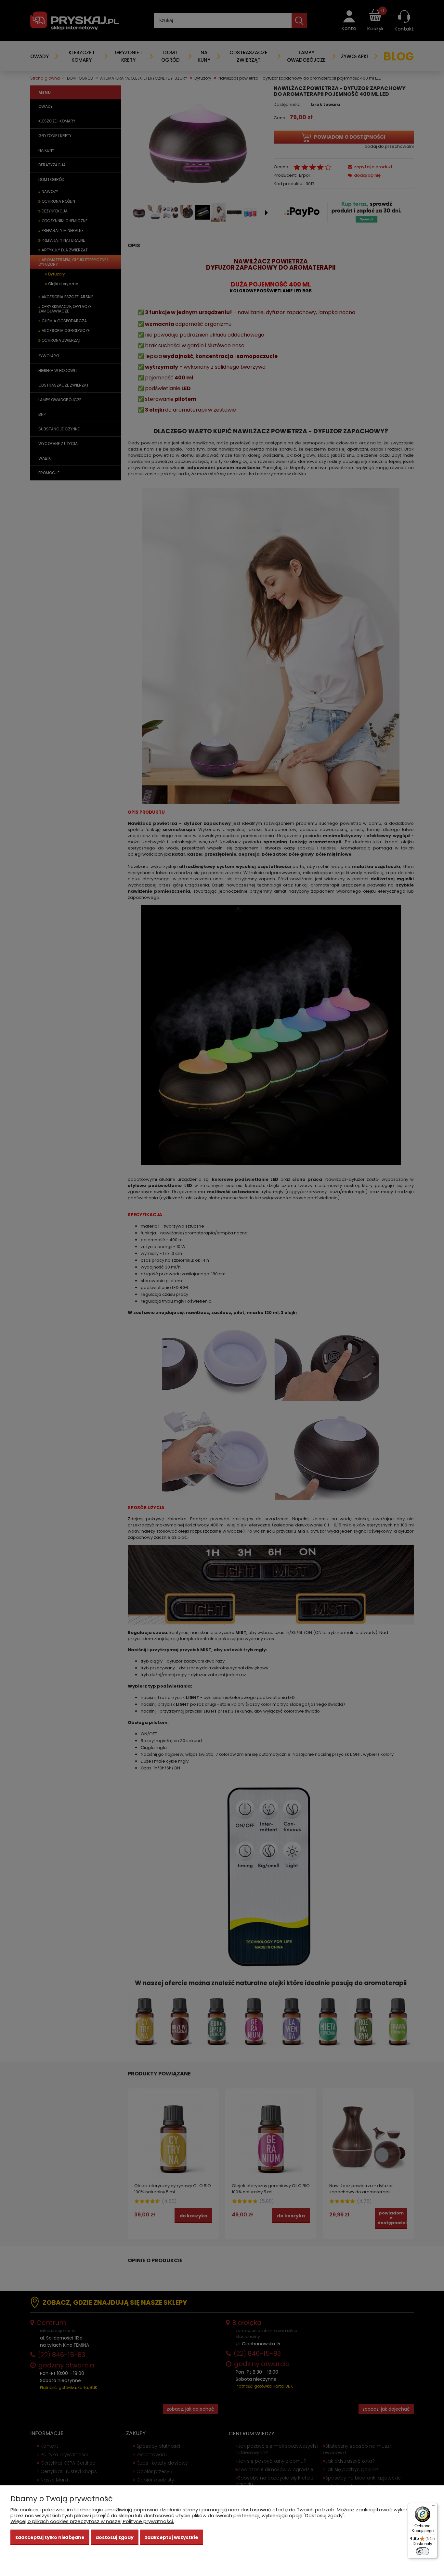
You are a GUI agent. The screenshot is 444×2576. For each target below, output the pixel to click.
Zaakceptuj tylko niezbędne (50, 2537)
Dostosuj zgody (115, 2537)
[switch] (423, 2551)
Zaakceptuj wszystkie (171, 2537)
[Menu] (434, 2507)
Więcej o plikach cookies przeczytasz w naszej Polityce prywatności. (92, 2521)
